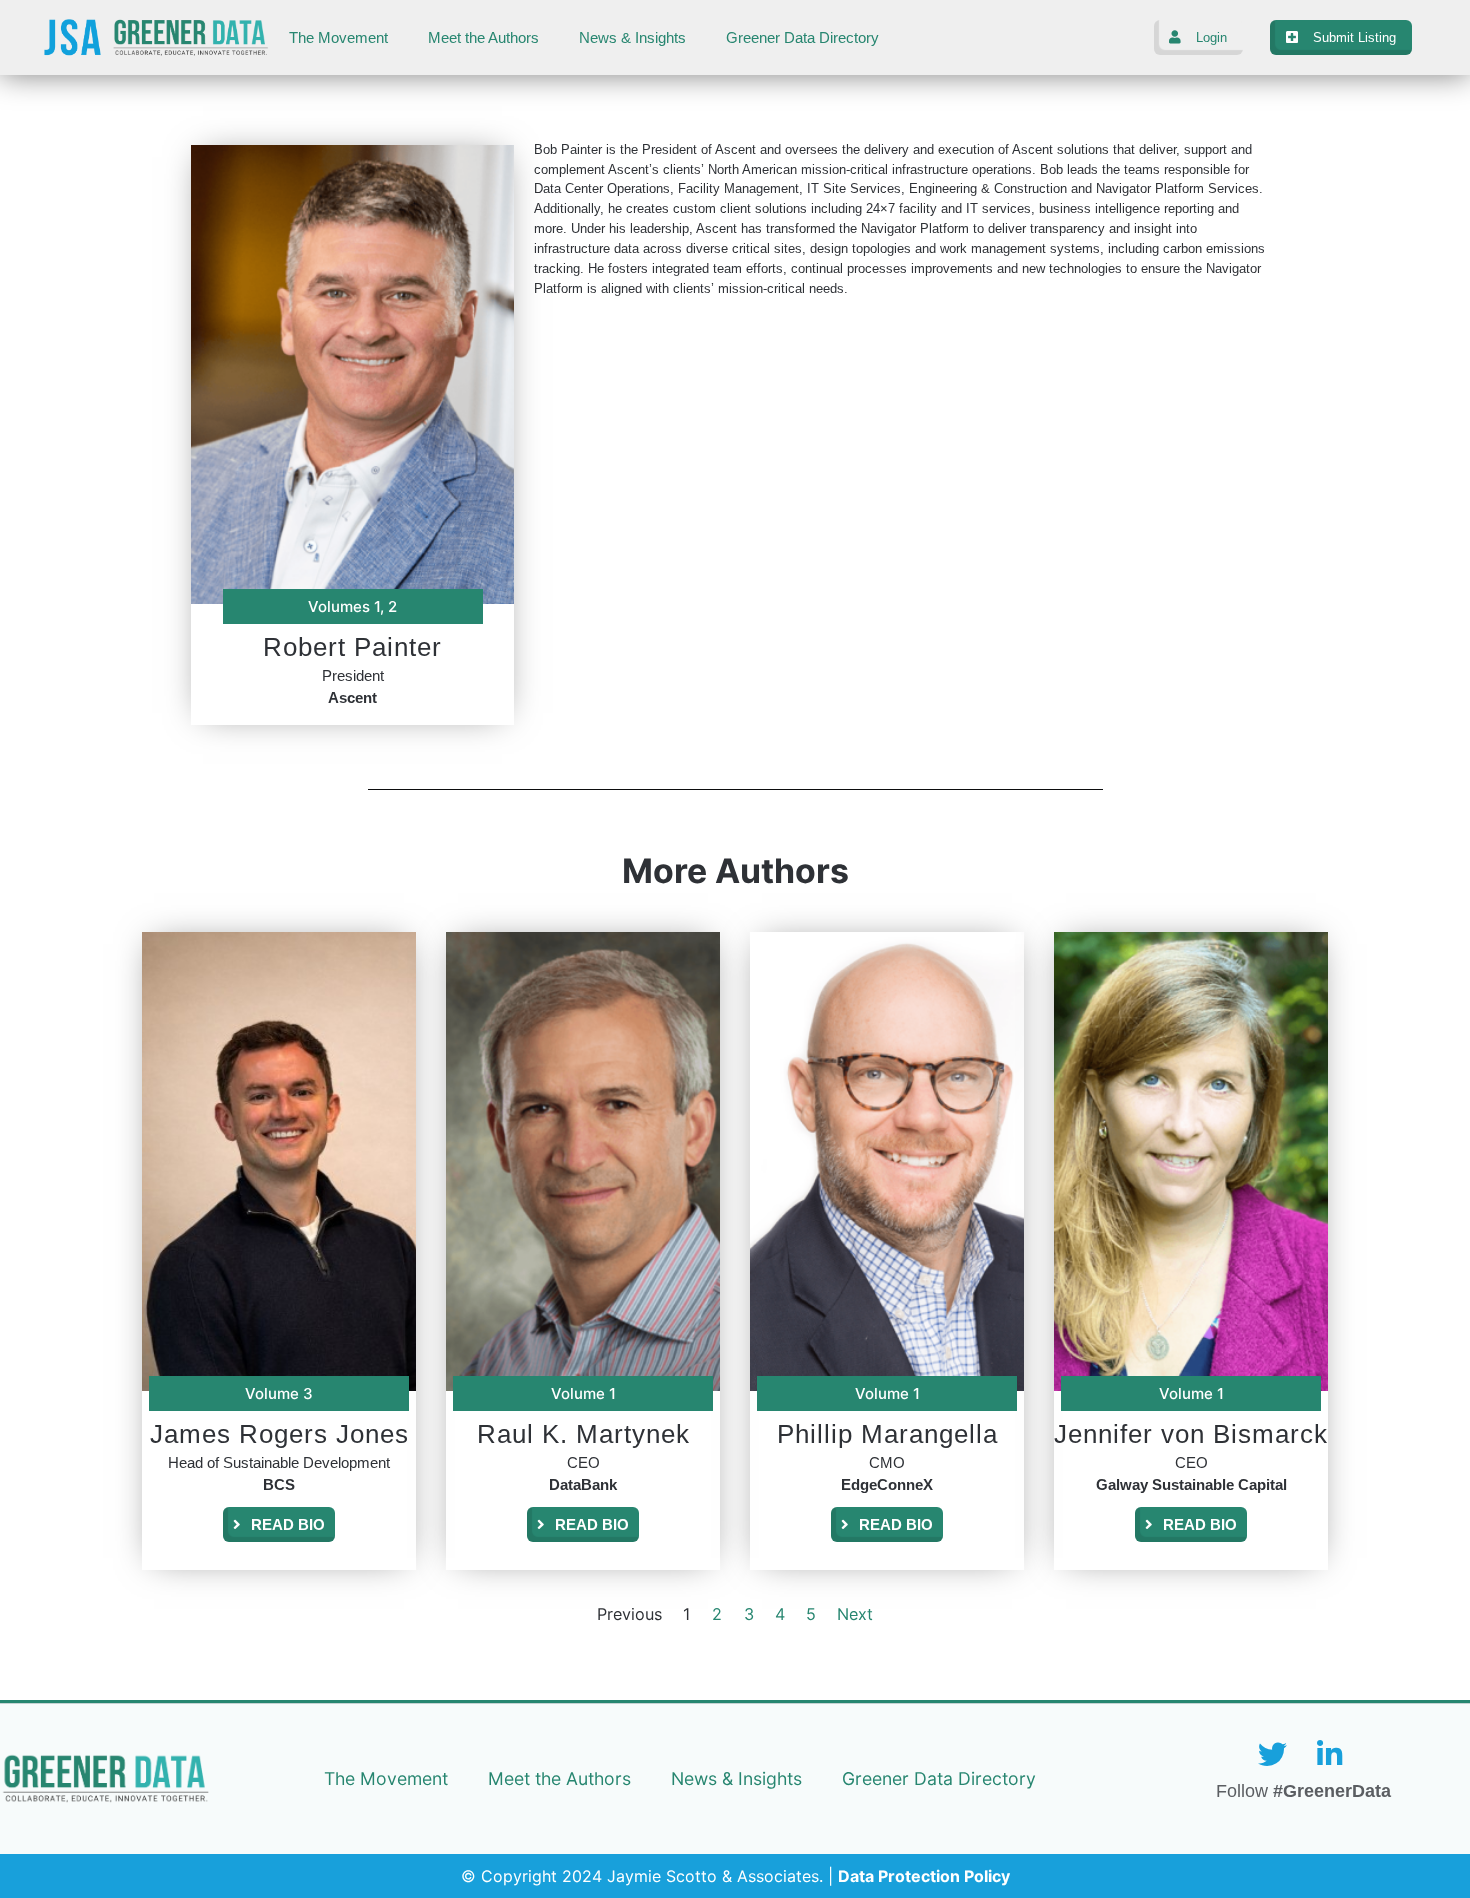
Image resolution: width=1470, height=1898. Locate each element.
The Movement (338, 38)
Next (855, 1614)
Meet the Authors (483, 38)
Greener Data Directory (802, 38)
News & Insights (632, 38)
